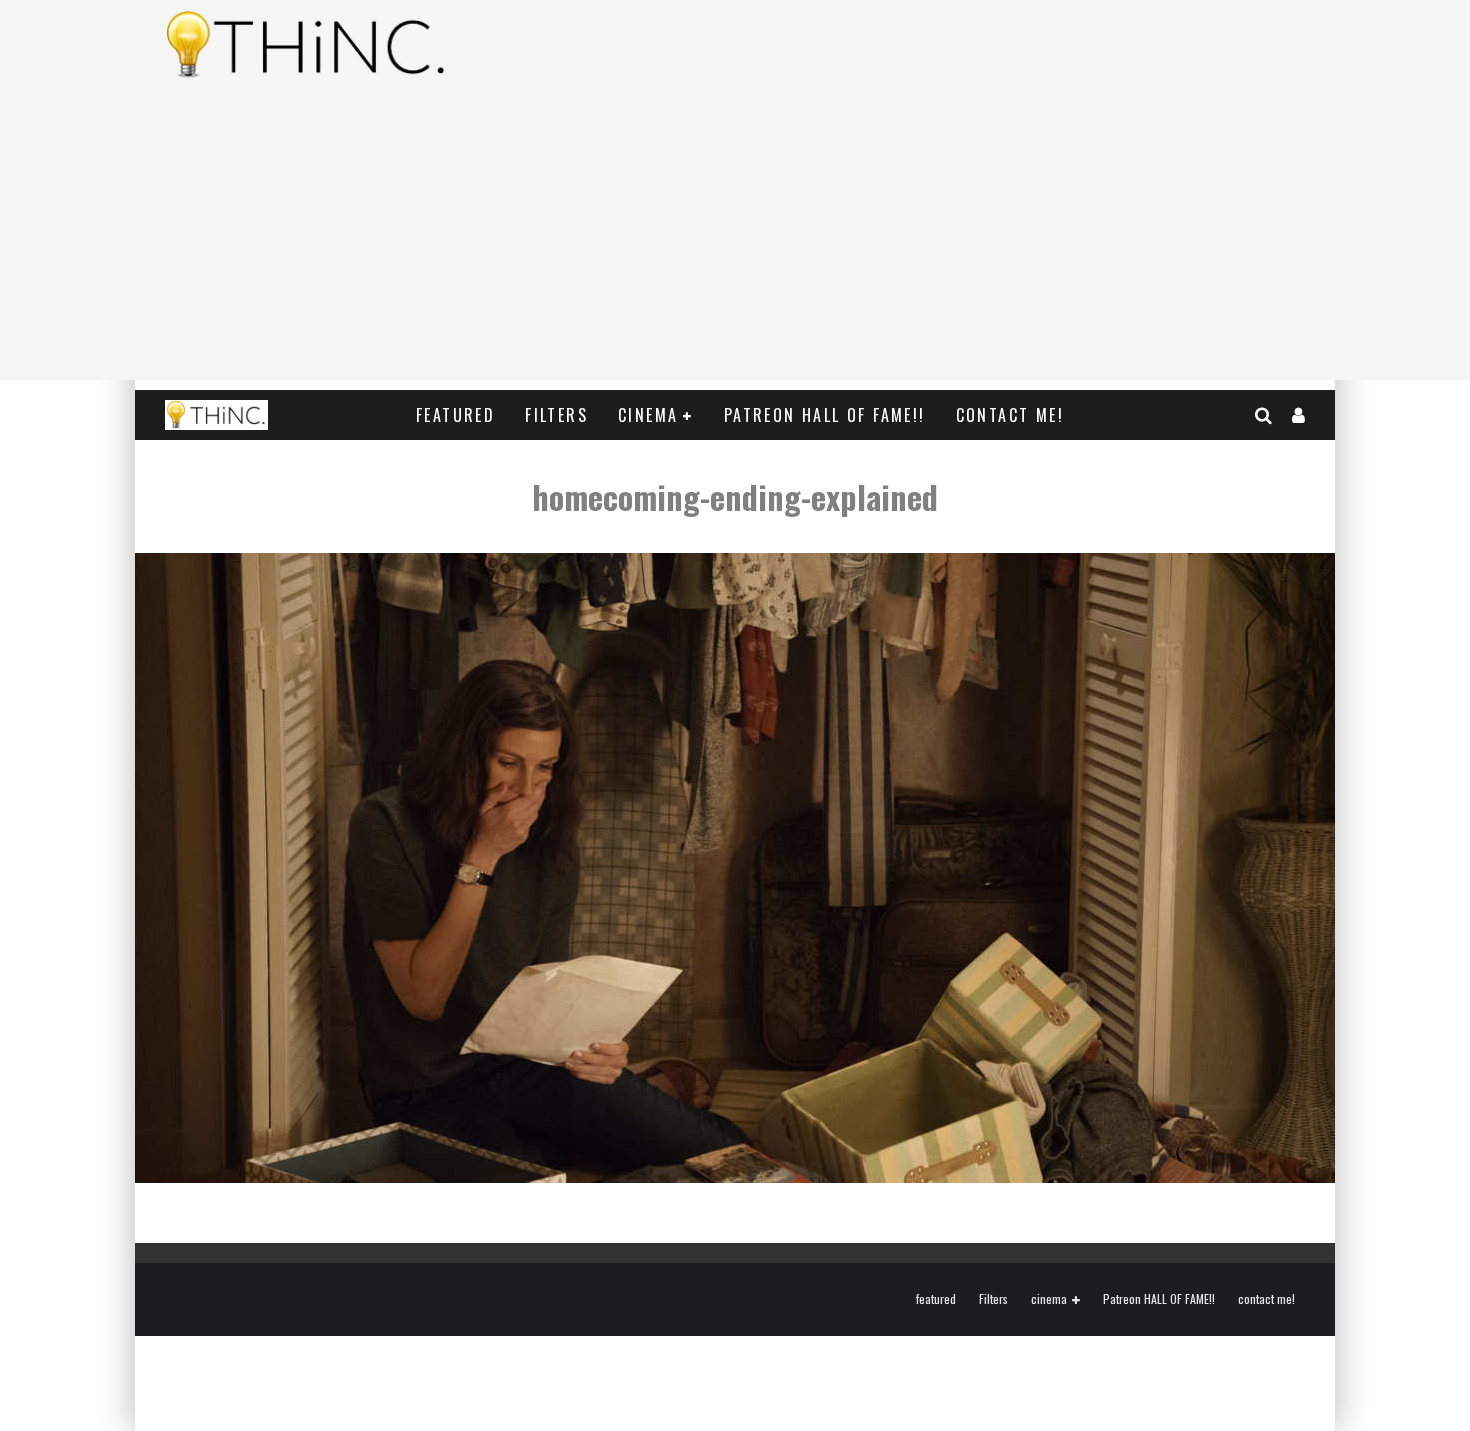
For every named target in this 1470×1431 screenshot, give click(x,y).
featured (455, 415)
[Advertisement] (735, 240)
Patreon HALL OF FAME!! (825, 415)
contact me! (1010, 415)
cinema (648, 415)
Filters (556, 415)
